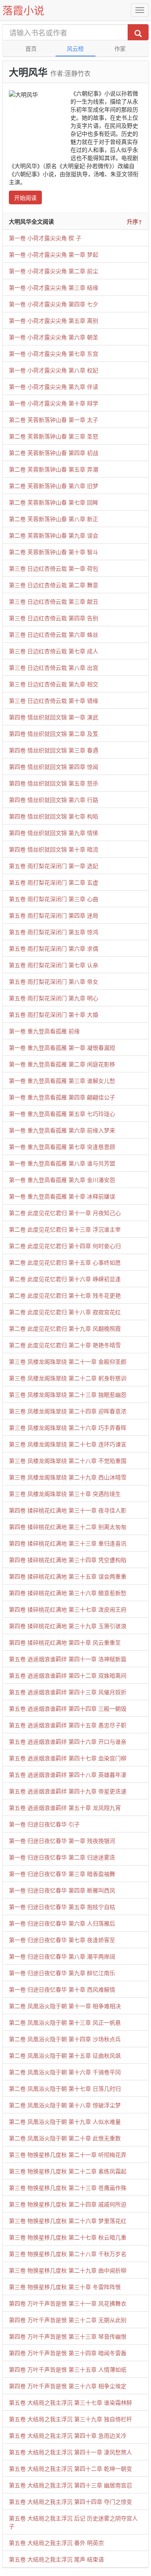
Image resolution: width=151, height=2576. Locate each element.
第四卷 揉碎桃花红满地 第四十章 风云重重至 (65, 1642)
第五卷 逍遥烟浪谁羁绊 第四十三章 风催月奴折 (68, 1692)
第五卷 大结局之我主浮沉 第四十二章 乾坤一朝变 (70, 2468)
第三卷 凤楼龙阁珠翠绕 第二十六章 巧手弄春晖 (68, 1427)
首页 (31, 48)
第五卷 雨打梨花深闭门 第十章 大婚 (54, 1014)
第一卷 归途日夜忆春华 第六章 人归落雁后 (62, 1923)
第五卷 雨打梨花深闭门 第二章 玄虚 (54, 882)
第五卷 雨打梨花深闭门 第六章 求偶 (54, 948)
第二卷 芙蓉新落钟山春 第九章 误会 (54, 535)
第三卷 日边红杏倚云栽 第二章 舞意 (54, 585)
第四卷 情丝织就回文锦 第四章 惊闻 (54, 767)
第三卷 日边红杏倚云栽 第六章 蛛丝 (54, 634)
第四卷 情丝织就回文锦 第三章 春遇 (54, 750)
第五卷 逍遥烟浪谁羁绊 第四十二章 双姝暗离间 (68, 1675)
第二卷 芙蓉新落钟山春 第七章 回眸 (54, 502)
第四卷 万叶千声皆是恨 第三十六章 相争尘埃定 (68, 2386)
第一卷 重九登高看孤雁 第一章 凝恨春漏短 (62, 1047)
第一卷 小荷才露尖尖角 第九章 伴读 (54, 386)
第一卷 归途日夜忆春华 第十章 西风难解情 (62, 1989)
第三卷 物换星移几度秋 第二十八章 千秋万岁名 (68, 2254)
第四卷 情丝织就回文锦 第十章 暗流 (54, 849)
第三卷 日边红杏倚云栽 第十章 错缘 (54, 700)
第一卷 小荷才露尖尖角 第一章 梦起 (54, 254)
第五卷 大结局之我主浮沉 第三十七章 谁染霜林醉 (70, 2402)
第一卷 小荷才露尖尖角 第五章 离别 (54, 320)
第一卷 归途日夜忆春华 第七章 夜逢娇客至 (62, 1940)
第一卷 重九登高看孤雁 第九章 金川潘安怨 (62, 1180)
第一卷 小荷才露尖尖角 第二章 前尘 (54, 271)
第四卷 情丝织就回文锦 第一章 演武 (54, 717)
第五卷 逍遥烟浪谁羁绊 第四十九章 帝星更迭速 (68, 1791)
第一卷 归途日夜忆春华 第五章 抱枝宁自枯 (62, 1907)
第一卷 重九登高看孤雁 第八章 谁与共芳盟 (62, 1163)
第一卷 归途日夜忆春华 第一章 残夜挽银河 (62, 1841)
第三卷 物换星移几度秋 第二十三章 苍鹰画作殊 (68, 2188)
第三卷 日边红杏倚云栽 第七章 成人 (54, 651)
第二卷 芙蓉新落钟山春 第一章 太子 (54, 420)
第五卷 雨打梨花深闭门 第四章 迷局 (54, 915)
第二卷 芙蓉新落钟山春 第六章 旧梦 (54, 486)
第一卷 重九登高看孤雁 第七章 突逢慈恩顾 (62, 1147)
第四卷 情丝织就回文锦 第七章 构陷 (54, 816)
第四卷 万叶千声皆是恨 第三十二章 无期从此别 (68, 2320)
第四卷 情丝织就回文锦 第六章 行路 (54, 800)
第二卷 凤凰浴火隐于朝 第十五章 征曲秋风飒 (65, 2055)
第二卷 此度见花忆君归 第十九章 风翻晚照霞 (65, 1328)
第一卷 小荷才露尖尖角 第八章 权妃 (54, 370)
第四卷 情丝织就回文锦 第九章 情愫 (54, 833)
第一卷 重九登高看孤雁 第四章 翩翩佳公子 (62, 1097)
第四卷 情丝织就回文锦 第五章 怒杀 (54, 783)
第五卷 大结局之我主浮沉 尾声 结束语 (56, 2559)
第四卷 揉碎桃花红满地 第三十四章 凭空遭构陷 (68, 1560)
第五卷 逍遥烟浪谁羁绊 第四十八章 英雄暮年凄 (68, 1774)
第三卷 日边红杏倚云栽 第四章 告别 (54, 618)
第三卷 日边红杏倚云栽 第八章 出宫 (54, 667)
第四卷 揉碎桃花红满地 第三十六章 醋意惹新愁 (68, 1593)
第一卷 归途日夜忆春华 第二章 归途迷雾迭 (62, 1857)
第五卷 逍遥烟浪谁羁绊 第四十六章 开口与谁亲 (68, 1741)
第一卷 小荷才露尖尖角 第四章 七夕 (54, 304)
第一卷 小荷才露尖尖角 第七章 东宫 (54, 353)
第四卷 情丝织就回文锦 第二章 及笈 (54, 733)
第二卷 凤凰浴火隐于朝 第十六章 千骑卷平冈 (65, 2072)
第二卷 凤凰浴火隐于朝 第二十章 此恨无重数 (65, 2138)
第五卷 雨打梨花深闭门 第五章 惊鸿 (54, 932)
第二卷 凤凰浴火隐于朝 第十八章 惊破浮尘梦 (65, 2105)
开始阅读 (25, 197)
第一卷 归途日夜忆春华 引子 (44, 1824)
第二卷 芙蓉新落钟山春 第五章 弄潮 (54, 469)
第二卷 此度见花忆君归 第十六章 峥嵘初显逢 (65, 1279)
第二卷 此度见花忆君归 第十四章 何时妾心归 (65, 1246)
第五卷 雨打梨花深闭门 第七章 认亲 (54, 965)
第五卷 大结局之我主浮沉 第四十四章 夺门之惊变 (70, 2501)
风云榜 (75, 48)
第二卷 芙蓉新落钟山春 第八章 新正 (54, 519)
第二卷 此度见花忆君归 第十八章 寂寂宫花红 (65, 1312)
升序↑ (134, 221)
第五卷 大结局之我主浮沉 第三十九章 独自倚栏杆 (70, 2419)
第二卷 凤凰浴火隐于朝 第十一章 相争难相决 (65, 2006)
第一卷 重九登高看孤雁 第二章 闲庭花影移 (62, 1064)
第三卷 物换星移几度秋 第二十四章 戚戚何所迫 (68, 2204)
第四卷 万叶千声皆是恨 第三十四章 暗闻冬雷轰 (68, 2353)
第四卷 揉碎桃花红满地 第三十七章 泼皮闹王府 (68, 1609)
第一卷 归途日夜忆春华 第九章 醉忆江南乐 (62, 1973)
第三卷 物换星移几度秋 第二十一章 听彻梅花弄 (68, 2154)
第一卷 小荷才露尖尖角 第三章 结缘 (54, 287)
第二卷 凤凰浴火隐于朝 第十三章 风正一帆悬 (65, 2022)
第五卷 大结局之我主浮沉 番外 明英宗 (56, 2543)
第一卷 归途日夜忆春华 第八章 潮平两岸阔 (62, 1956)
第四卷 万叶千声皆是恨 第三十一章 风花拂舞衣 (68, 2303)
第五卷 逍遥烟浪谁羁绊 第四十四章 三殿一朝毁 (68, 1708)
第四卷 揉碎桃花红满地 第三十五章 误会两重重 (68, 1576)
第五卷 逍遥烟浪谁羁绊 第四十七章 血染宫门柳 (68, 1758)
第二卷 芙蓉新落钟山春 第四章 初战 (54, 453)
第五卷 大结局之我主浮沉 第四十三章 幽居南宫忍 (70, 2485)
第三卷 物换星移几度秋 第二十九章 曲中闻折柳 (68, 2270)
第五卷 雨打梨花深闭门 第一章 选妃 (54, 866)
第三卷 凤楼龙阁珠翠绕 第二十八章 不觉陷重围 (68, 1460)
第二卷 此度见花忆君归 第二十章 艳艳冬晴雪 (65, 1345)
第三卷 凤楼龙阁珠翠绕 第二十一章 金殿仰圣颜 (68, 1361)
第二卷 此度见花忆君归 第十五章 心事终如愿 (65, 1262)
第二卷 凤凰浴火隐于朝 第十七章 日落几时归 (65, 2088)
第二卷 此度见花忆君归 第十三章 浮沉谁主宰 (65, 1229)
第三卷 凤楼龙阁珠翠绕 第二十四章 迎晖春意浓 (68, 1411)
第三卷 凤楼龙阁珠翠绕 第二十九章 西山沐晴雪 (68, 1477)
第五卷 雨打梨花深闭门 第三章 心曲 (54, 899)
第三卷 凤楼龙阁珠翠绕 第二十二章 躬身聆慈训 (68, 1378)
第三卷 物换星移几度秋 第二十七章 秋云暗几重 (68, 2237)
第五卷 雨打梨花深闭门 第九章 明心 (54, 998)
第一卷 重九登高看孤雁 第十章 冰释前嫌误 (62, 1196)
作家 (120, 48)
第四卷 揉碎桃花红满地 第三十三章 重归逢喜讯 (68, 1543)
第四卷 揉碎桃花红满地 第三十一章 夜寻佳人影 (68, 1510)
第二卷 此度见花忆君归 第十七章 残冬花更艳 (65, 1295)
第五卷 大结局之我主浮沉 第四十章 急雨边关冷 (68, 2435)
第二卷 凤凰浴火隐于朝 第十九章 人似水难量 (65, 2121)
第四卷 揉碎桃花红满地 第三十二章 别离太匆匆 (68, 1527)
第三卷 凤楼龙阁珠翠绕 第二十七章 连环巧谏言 (68, 1444)
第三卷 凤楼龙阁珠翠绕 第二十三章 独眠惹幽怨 (68, 1394)
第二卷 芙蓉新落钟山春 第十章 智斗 (54, 552)
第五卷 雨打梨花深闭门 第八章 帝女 (54, 981)
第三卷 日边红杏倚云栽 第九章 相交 (54, 684)
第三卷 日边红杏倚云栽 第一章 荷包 (54, 568)
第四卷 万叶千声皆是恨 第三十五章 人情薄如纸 (68, 2369)
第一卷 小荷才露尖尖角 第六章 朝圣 (54, 337)
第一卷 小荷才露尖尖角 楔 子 (45, 238)
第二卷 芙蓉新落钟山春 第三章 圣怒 (54, 436)
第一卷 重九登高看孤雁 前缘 (44, 1031)
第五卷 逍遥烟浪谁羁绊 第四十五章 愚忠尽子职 (68, 1725)
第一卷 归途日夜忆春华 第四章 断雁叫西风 (62, 1890)
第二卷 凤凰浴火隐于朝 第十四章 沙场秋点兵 (65, 2039)
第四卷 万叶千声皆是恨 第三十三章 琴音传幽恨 (68, 2336)
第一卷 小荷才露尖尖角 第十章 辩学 (54, 403)
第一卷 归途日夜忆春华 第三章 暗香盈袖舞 (62, 1874)
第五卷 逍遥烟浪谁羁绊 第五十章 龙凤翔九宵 (65, 1807)
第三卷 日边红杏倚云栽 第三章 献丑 (54, 601)
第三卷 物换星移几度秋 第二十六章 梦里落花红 (68, 2221)
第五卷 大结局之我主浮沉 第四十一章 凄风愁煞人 (70, 2452)
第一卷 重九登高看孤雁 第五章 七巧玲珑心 (62, 1113)
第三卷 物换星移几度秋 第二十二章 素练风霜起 (68, 2171)
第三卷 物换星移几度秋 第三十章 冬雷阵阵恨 (65, 2287)
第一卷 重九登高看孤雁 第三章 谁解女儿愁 (62, 1080)
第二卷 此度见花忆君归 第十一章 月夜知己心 (65, 1213)
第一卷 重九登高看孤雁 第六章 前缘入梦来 (62, 1130)
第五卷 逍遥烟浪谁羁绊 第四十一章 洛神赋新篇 (68, 1659)
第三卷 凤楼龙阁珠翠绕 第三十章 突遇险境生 (65, 1494)
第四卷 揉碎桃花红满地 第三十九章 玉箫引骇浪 (68, 1626)
